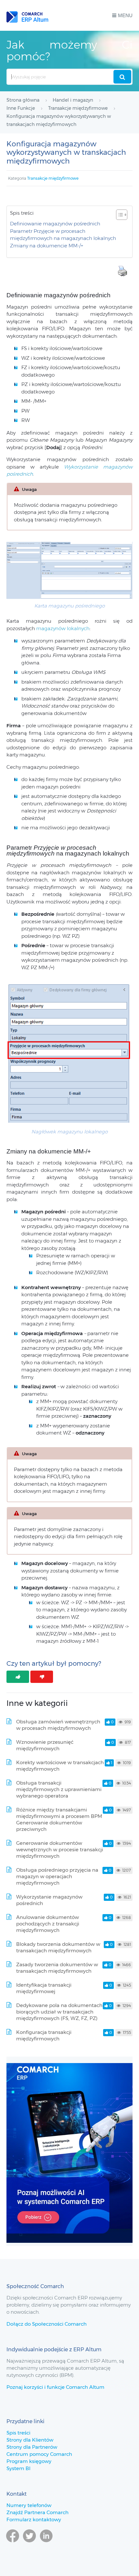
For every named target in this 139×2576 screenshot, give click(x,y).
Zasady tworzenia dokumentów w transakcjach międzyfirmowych (57, 1968)
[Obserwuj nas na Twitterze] (29, 2545)
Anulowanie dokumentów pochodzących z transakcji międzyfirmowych (48, 1924)
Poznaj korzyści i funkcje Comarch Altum (55, 2387)
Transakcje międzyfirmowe (53, 178)
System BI (18, 2468)
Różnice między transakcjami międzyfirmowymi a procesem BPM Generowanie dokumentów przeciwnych (59, 1819)
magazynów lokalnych (63, 628)
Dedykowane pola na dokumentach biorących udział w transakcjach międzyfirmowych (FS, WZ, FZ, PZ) (59, 2012)
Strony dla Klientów (30, 2440)
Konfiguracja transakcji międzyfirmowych (44, 2035)
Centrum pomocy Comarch (39, 2454)
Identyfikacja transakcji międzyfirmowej (44, 1988)
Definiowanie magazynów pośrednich (55, 224)
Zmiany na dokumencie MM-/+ (47, 246)
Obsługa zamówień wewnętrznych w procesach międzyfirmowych (58, 1725)
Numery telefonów (29, 2505)
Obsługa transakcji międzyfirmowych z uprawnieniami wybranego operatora (59, 1789)
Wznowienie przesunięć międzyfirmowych (45, 1745)
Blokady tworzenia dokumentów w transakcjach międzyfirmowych (58, 1947)
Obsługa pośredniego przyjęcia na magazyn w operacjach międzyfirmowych (57, 1876)
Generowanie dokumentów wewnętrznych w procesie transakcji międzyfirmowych (60, 1850)
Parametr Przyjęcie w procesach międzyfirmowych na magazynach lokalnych (63, 235)
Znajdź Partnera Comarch (37, 2512)
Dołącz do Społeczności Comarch (47, 2324)
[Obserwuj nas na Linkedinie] (46, 2545)
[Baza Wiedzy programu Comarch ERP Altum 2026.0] (27, 15)
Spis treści (18, 2433)
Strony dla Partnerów (32, 2447)
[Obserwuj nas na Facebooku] (13, 2545)
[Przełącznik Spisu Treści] (118, 215)
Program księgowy (29, 2461)
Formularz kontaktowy (34, 2519)
